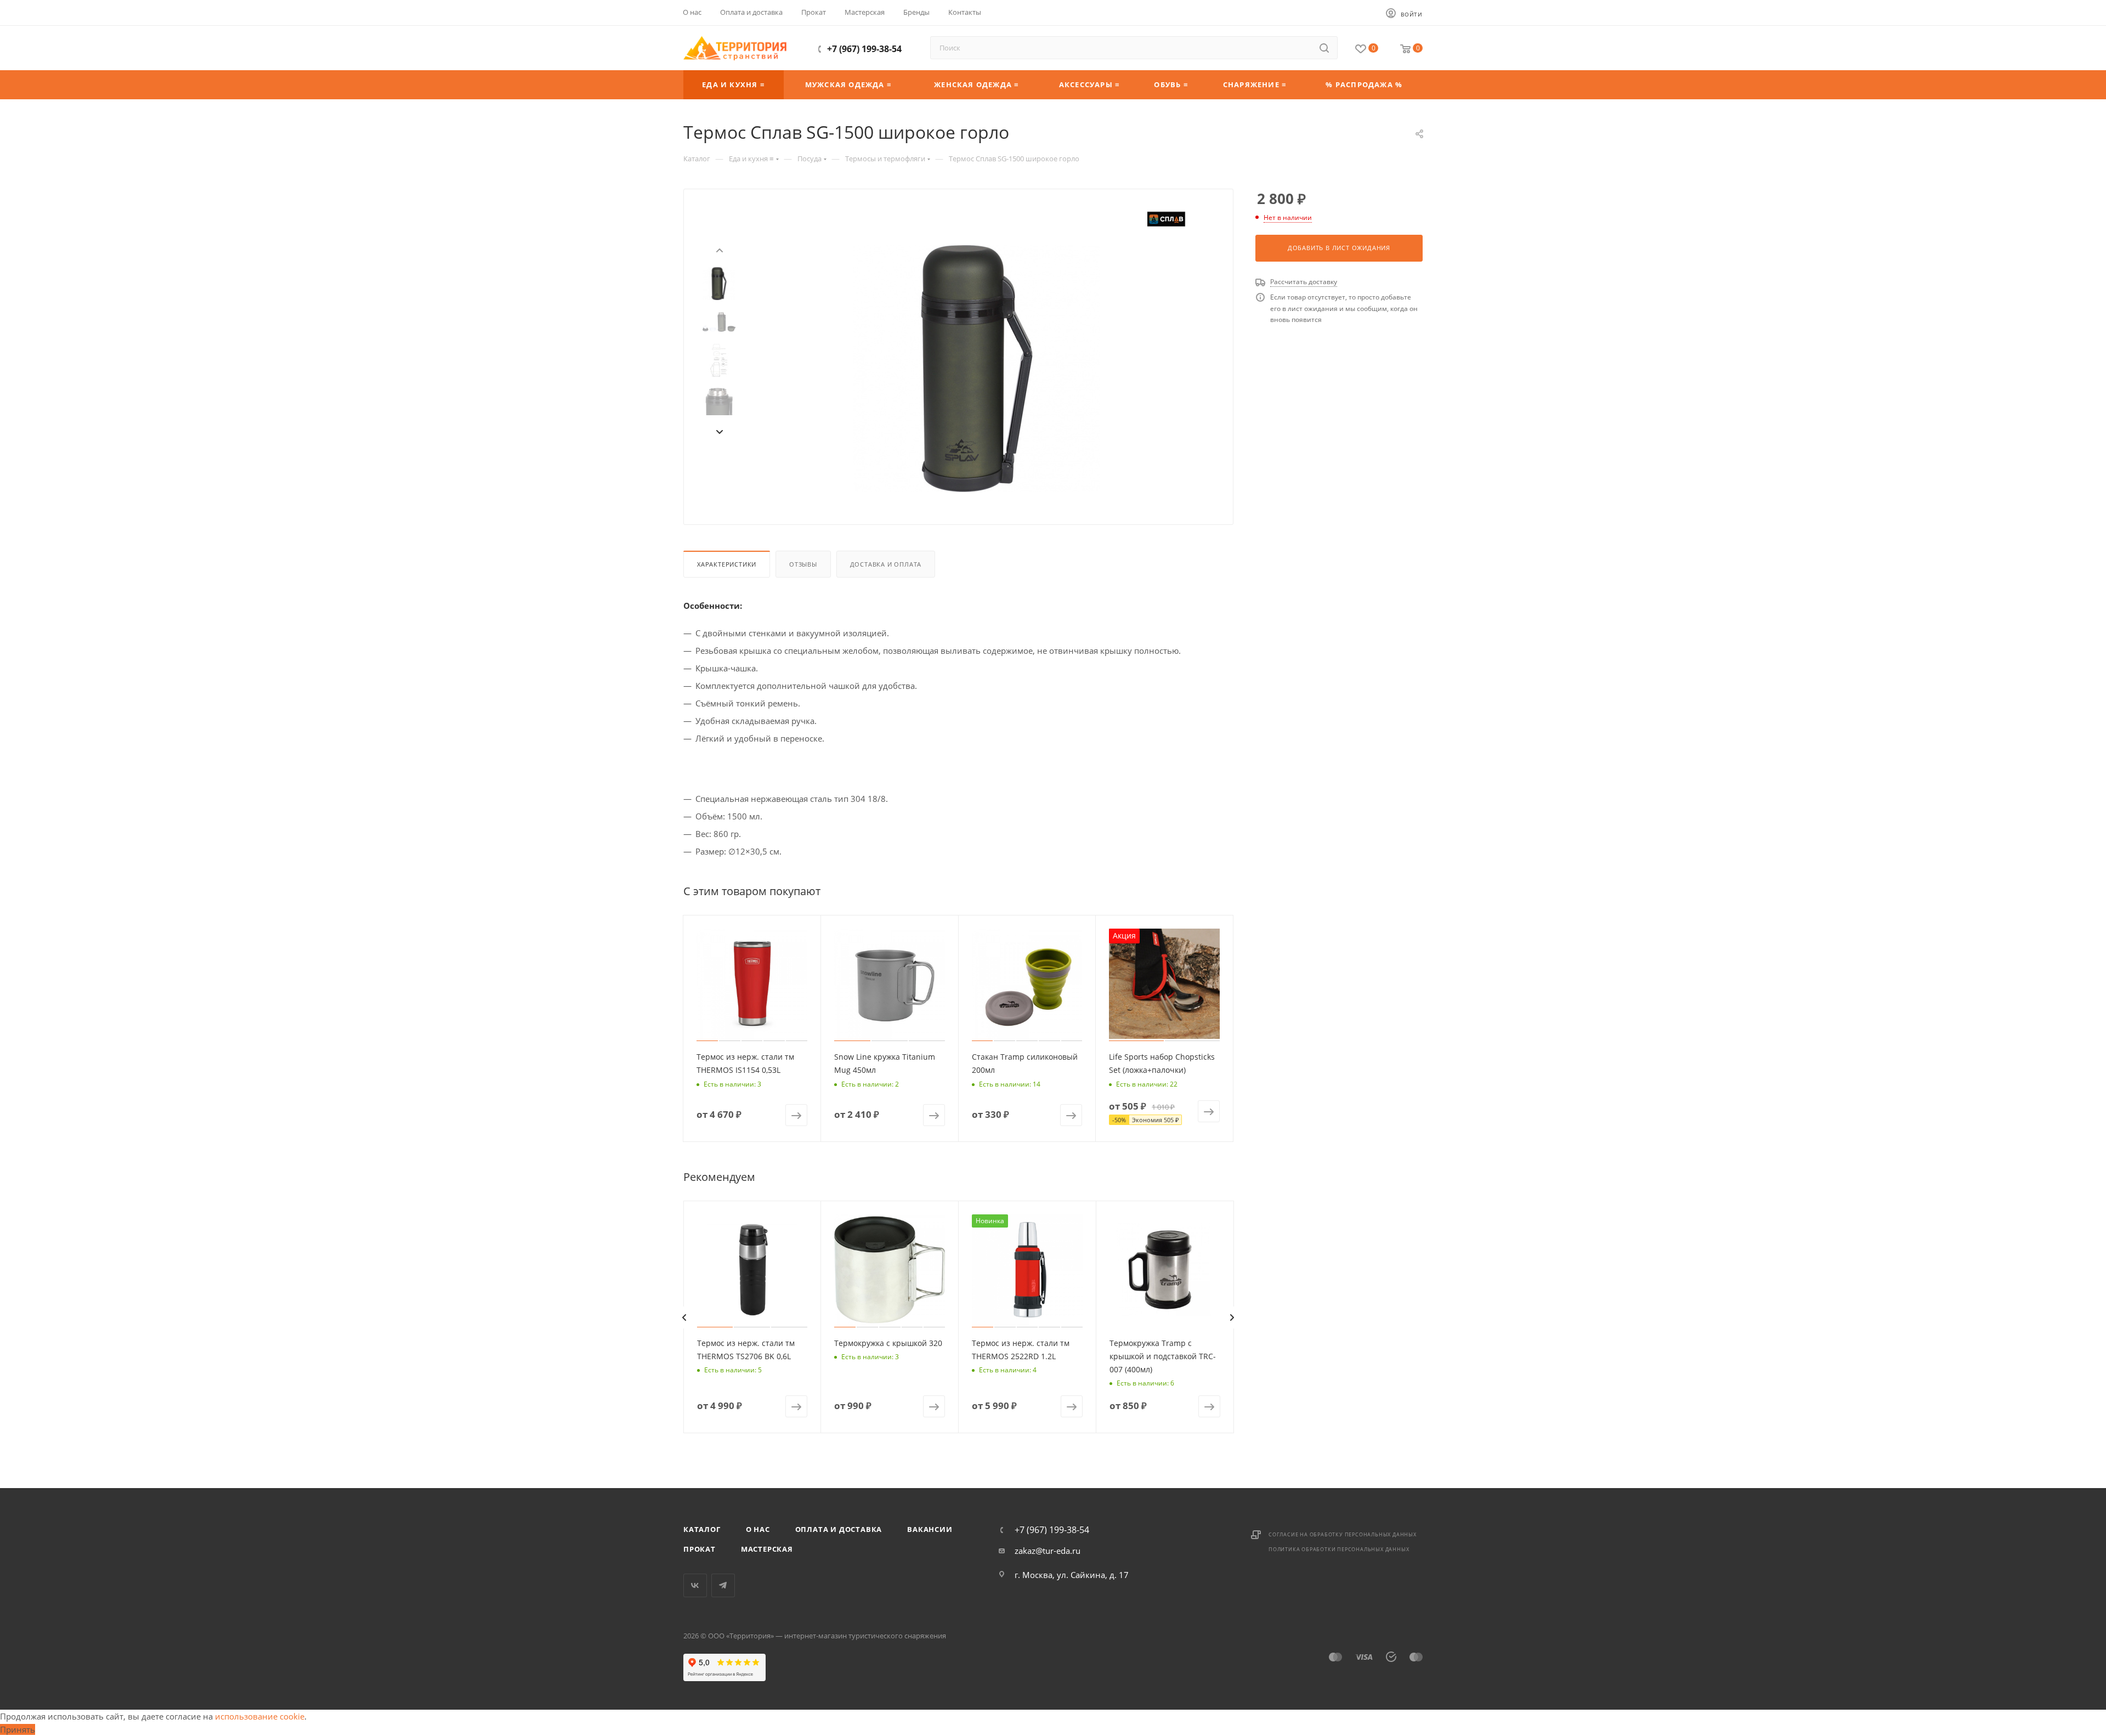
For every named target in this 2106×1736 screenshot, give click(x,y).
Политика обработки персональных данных (1339, 1549)
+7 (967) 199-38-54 (864, 49)
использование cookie (260, 1716)
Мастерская (767, 1549)
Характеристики (727, 564)
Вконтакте (695, 1585)
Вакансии (930, 1529)
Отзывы (803, 564)
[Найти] (1324, 48)
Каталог (702, 1529)
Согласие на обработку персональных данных (1343, 1534)
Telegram (723, 1585)
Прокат (700, 1549)
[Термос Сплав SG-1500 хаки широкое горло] (977, 369)
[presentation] (719, 249)
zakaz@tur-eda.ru (1048, 1551)
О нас (758, 1529)
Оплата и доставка (839, 1529)
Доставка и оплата (886, 564)
